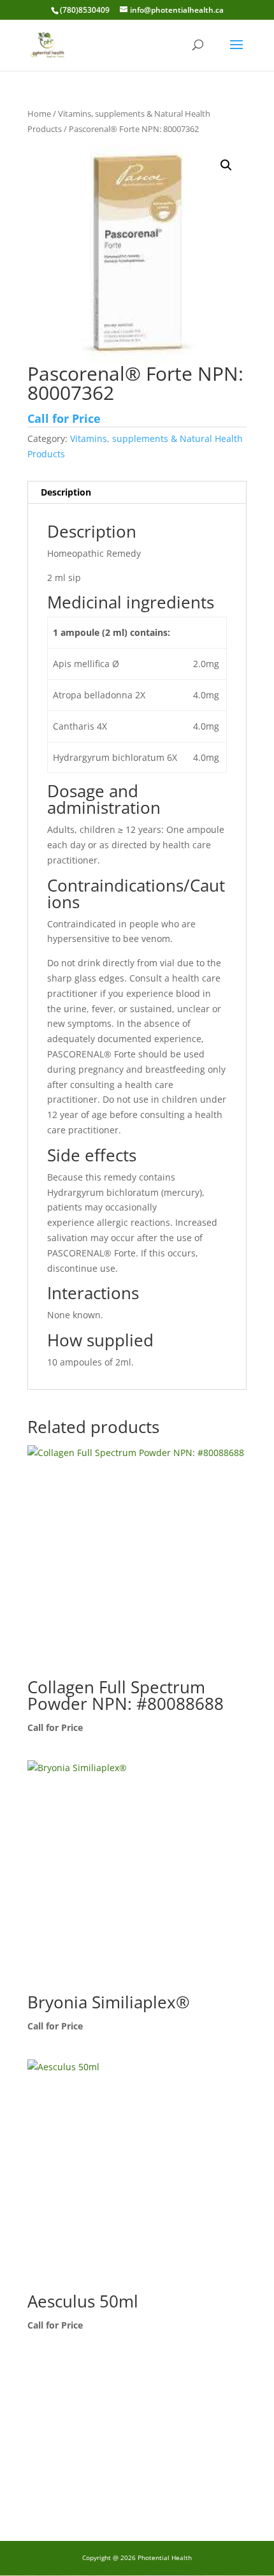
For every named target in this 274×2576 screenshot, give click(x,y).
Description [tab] (66, 492)
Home (39, 114)
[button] (226, 165)
